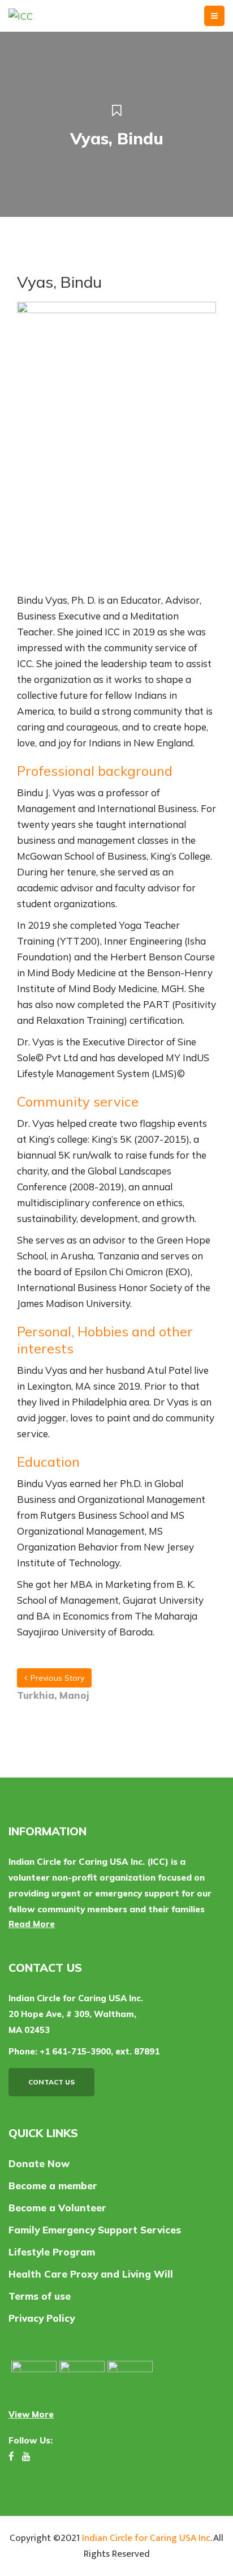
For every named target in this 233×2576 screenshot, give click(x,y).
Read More (32, 1924)
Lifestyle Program (52, 2252)
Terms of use (40, 2296)
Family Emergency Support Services (95, 2230)
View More (31, 2414)
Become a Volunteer (57, 2208)
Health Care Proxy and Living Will (91, 2274)
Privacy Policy (42, 2318)
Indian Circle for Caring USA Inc (146, 2538)
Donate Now (39, 2163)
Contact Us (51, 2082)
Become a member (53, 2186)
